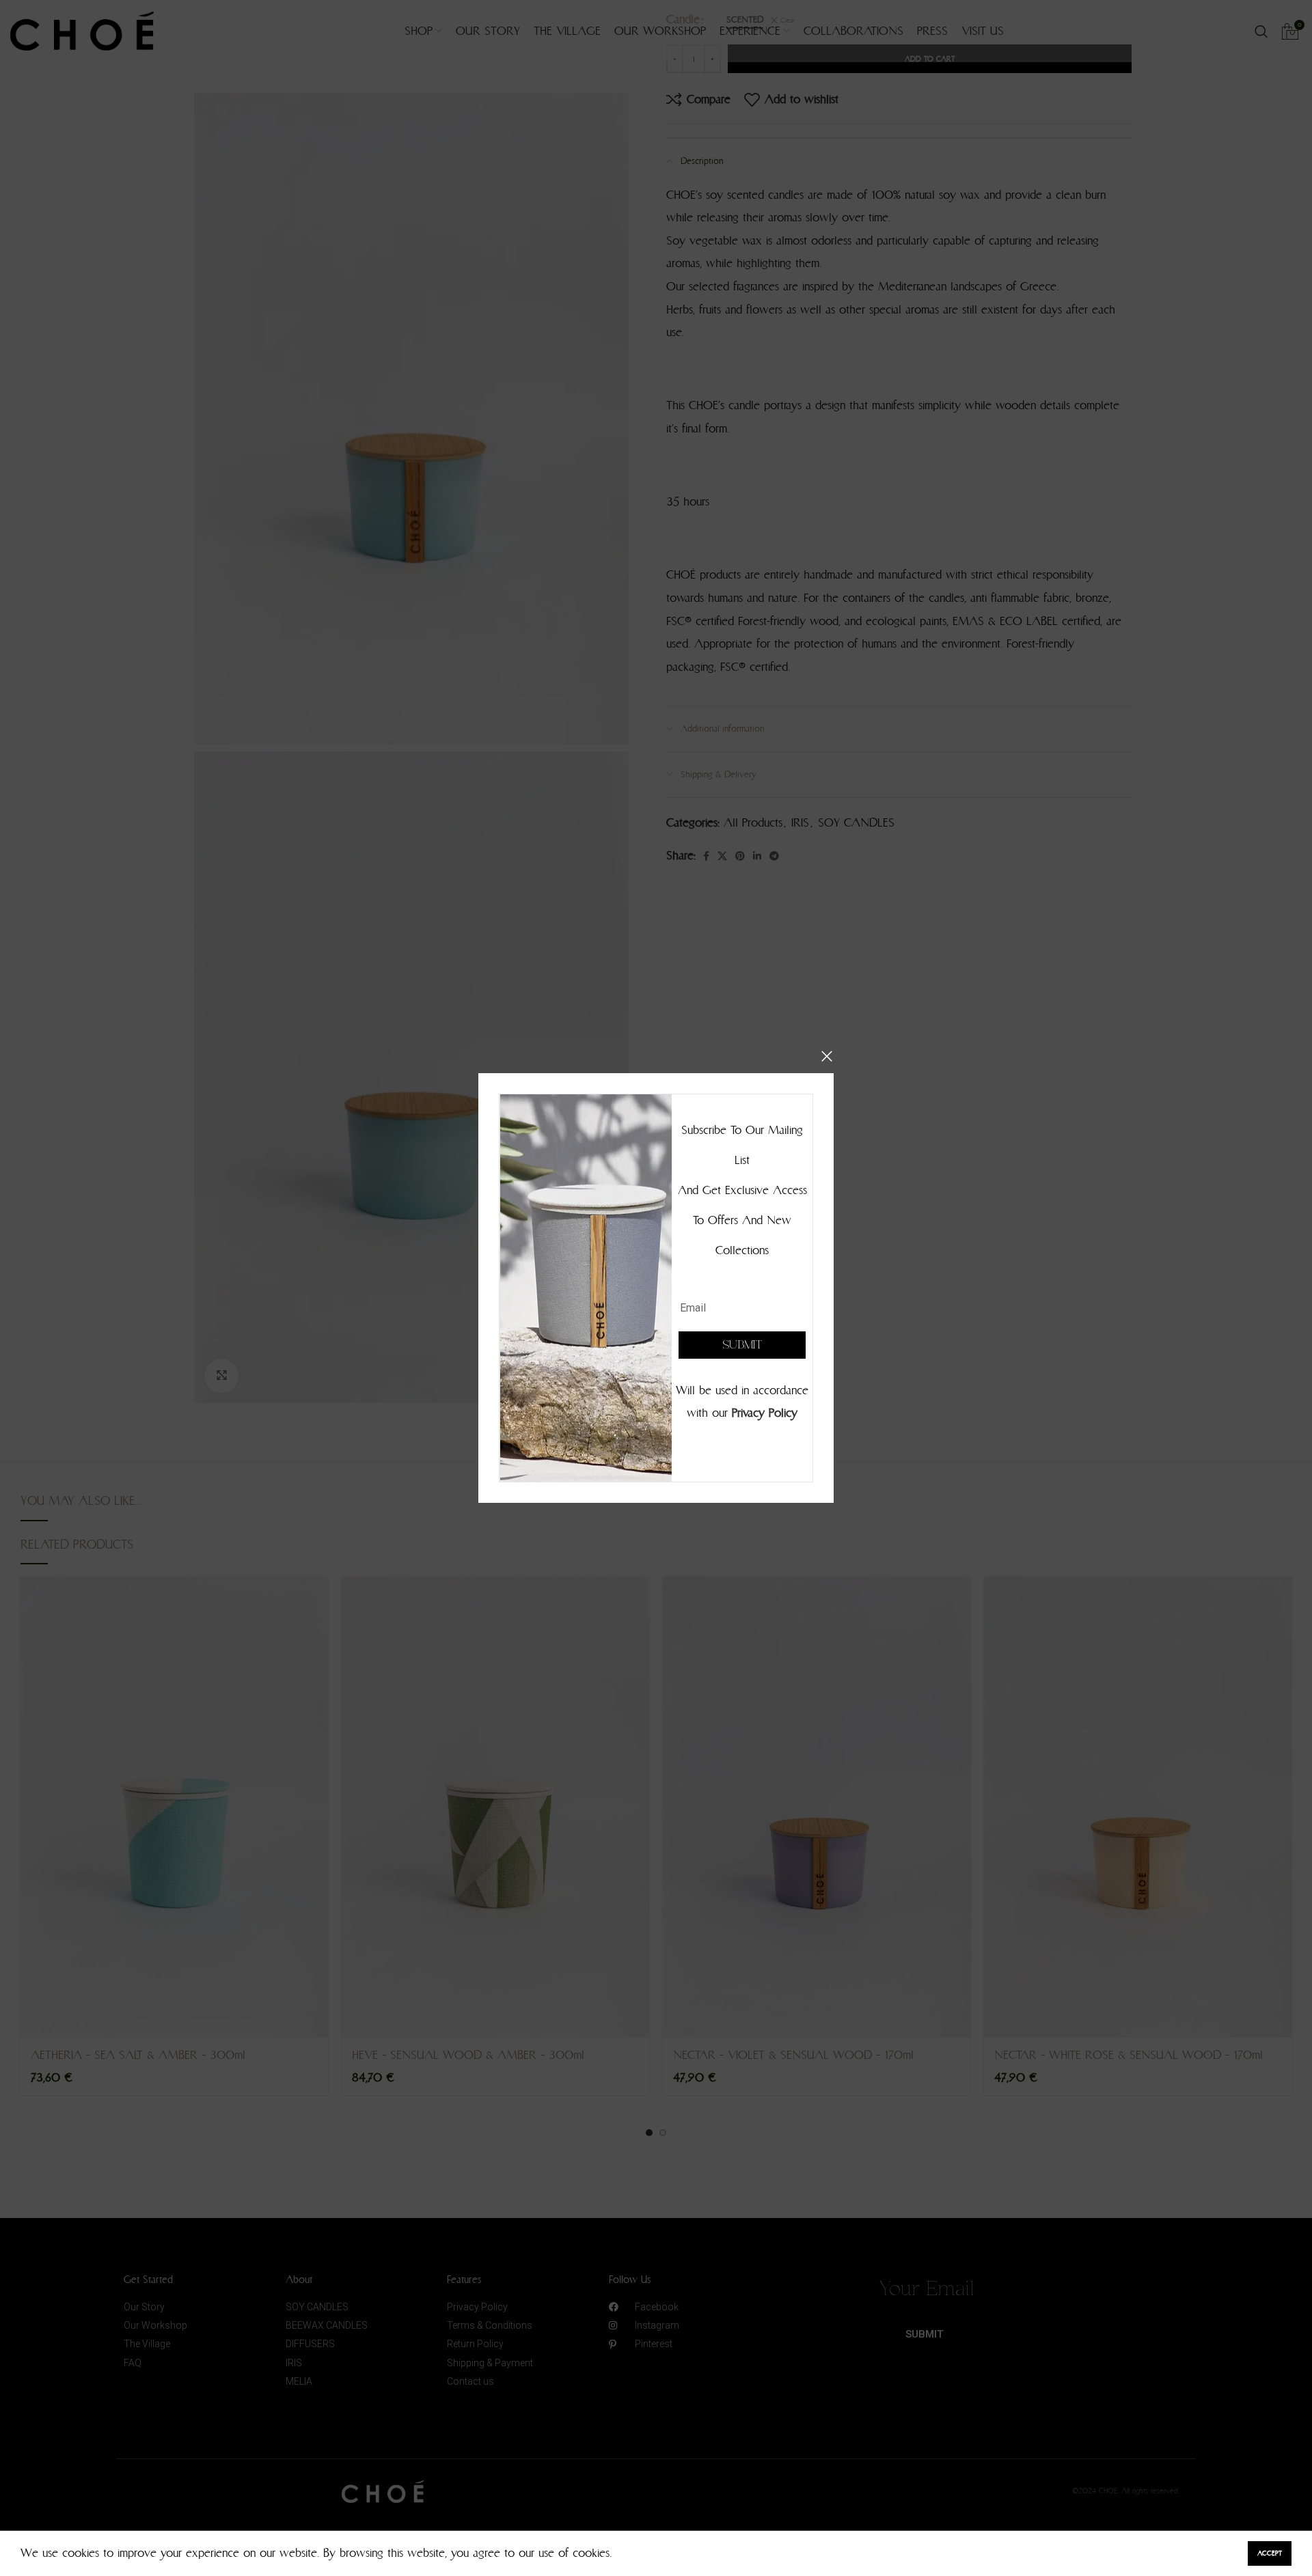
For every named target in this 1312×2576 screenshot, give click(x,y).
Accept (1270, 2553)
